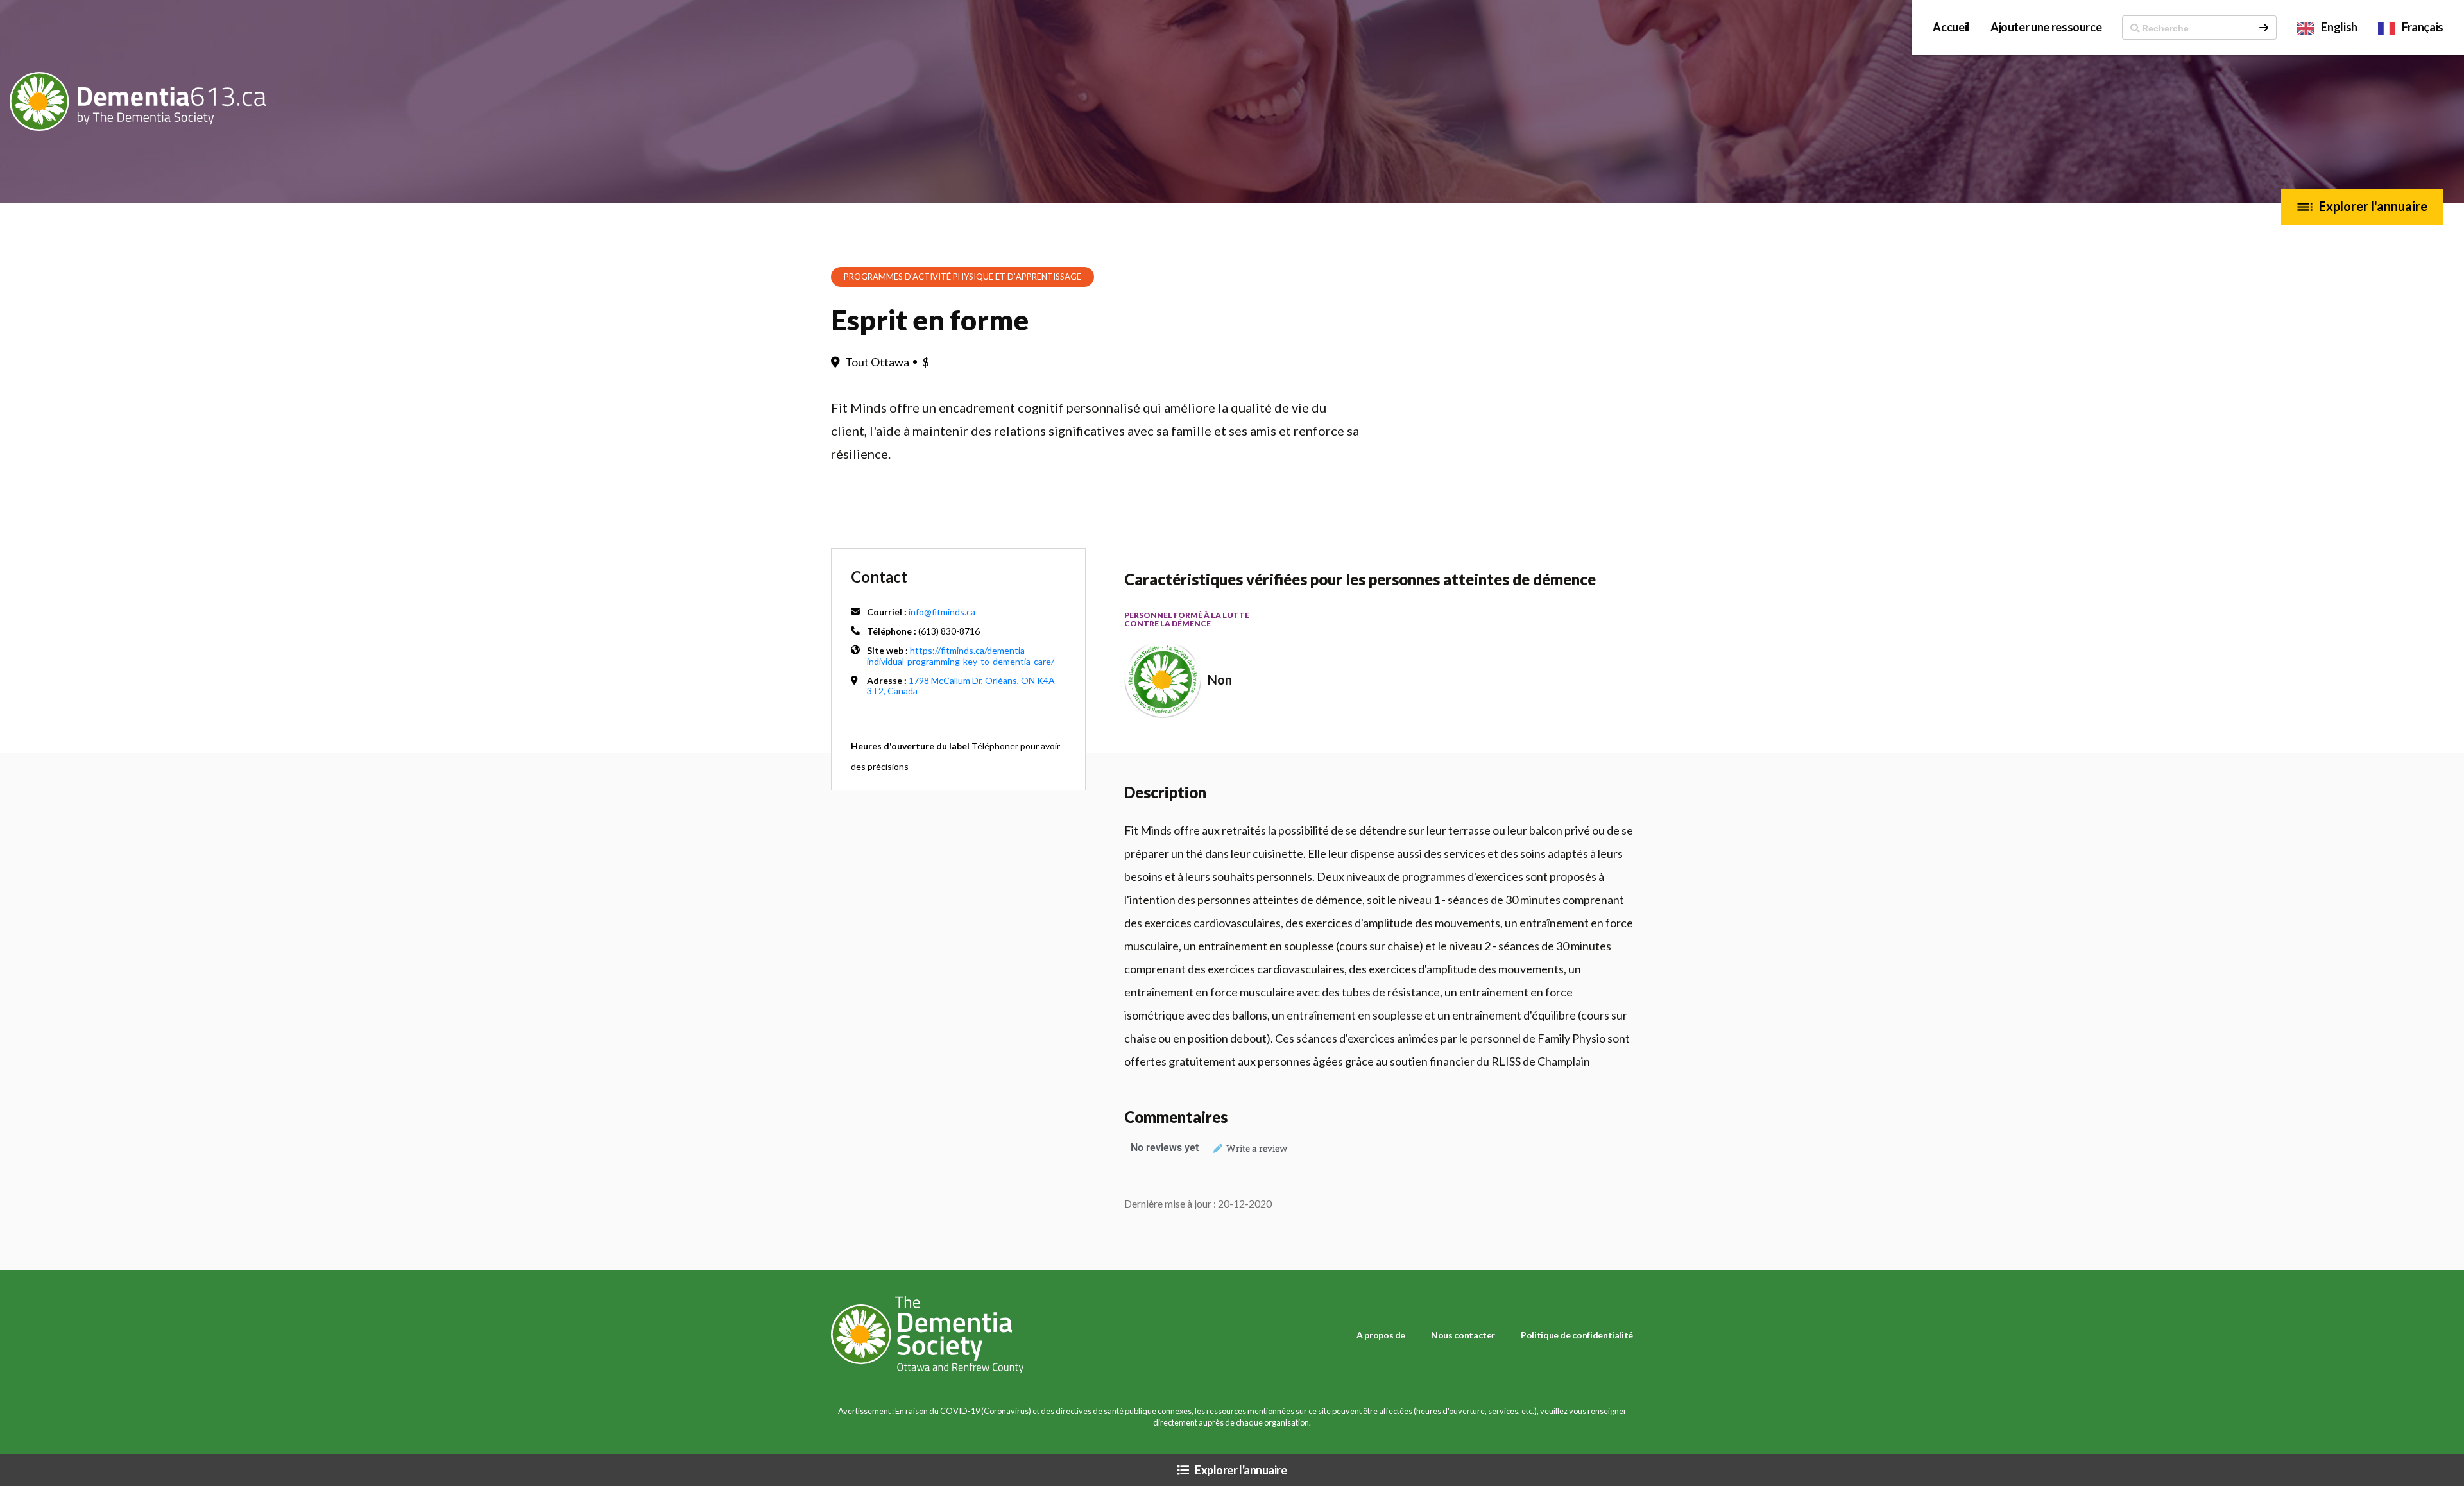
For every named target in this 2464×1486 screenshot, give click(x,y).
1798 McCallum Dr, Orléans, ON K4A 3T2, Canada (961, 686)
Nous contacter (1463, 1335)
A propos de (1381, 1335)
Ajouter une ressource (2046, 27)
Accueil (1951, 27)
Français (2423, 27)
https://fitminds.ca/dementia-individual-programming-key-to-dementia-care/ (961, 655)
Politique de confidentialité (1577, 1335)
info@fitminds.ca (942, 612)
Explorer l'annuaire (2373, 206)
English (2339, 27)
